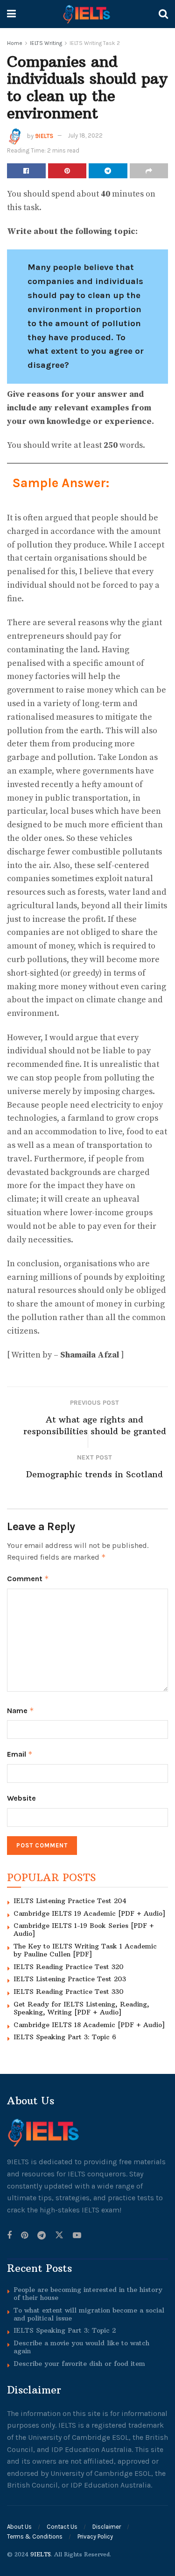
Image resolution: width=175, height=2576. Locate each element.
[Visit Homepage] (87, 14)
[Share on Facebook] (26, 171)
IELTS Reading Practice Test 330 (69, 1992)
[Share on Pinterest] (67, 171)
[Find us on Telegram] (42, 2236)
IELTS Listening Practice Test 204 (70, 1901)
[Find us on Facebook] (9, 2236)
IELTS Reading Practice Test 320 (69, 1967)
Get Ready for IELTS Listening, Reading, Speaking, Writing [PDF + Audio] (81, 2008)
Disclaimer (107, 2527)
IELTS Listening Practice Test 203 (70, 1979)
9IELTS (44, 135)
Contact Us (62, 2527)
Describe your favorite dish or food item (79, 2364)
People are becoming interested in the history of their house (88, 2294)
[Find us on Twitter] (59, 2236)
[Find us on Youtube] (77, 2236)
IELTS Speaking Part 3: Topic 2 (65, 2330)
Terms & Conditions (35, 2536)
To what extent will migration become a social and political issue (89, 2314)
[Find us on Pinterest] (24, 2236)
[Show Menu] (11, 14)
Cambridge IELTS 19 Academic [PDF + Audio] (89, 1913)
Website (21, 1798)
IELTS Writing (46, 43)
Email (20, 1754)
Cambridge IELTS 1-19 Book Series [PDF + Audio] (84, 1930)
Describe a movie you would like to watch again (81, 2347)
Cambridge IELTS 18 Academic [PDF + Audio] (89, 2025)
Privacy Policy (95, 2536)
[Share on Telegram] (108, 171)
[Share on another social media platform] (149, 171)
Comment (28, 1579)
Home (15, 43)
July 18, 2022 (85, 135)
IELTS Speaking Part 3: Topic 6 (65, 2037)
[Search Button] (163, 14)
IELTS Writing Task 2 (95, 43)
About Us (19, 2527)
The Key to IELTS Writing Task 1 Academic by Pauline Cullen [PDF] (85, 1950)
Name (21, 1711)
